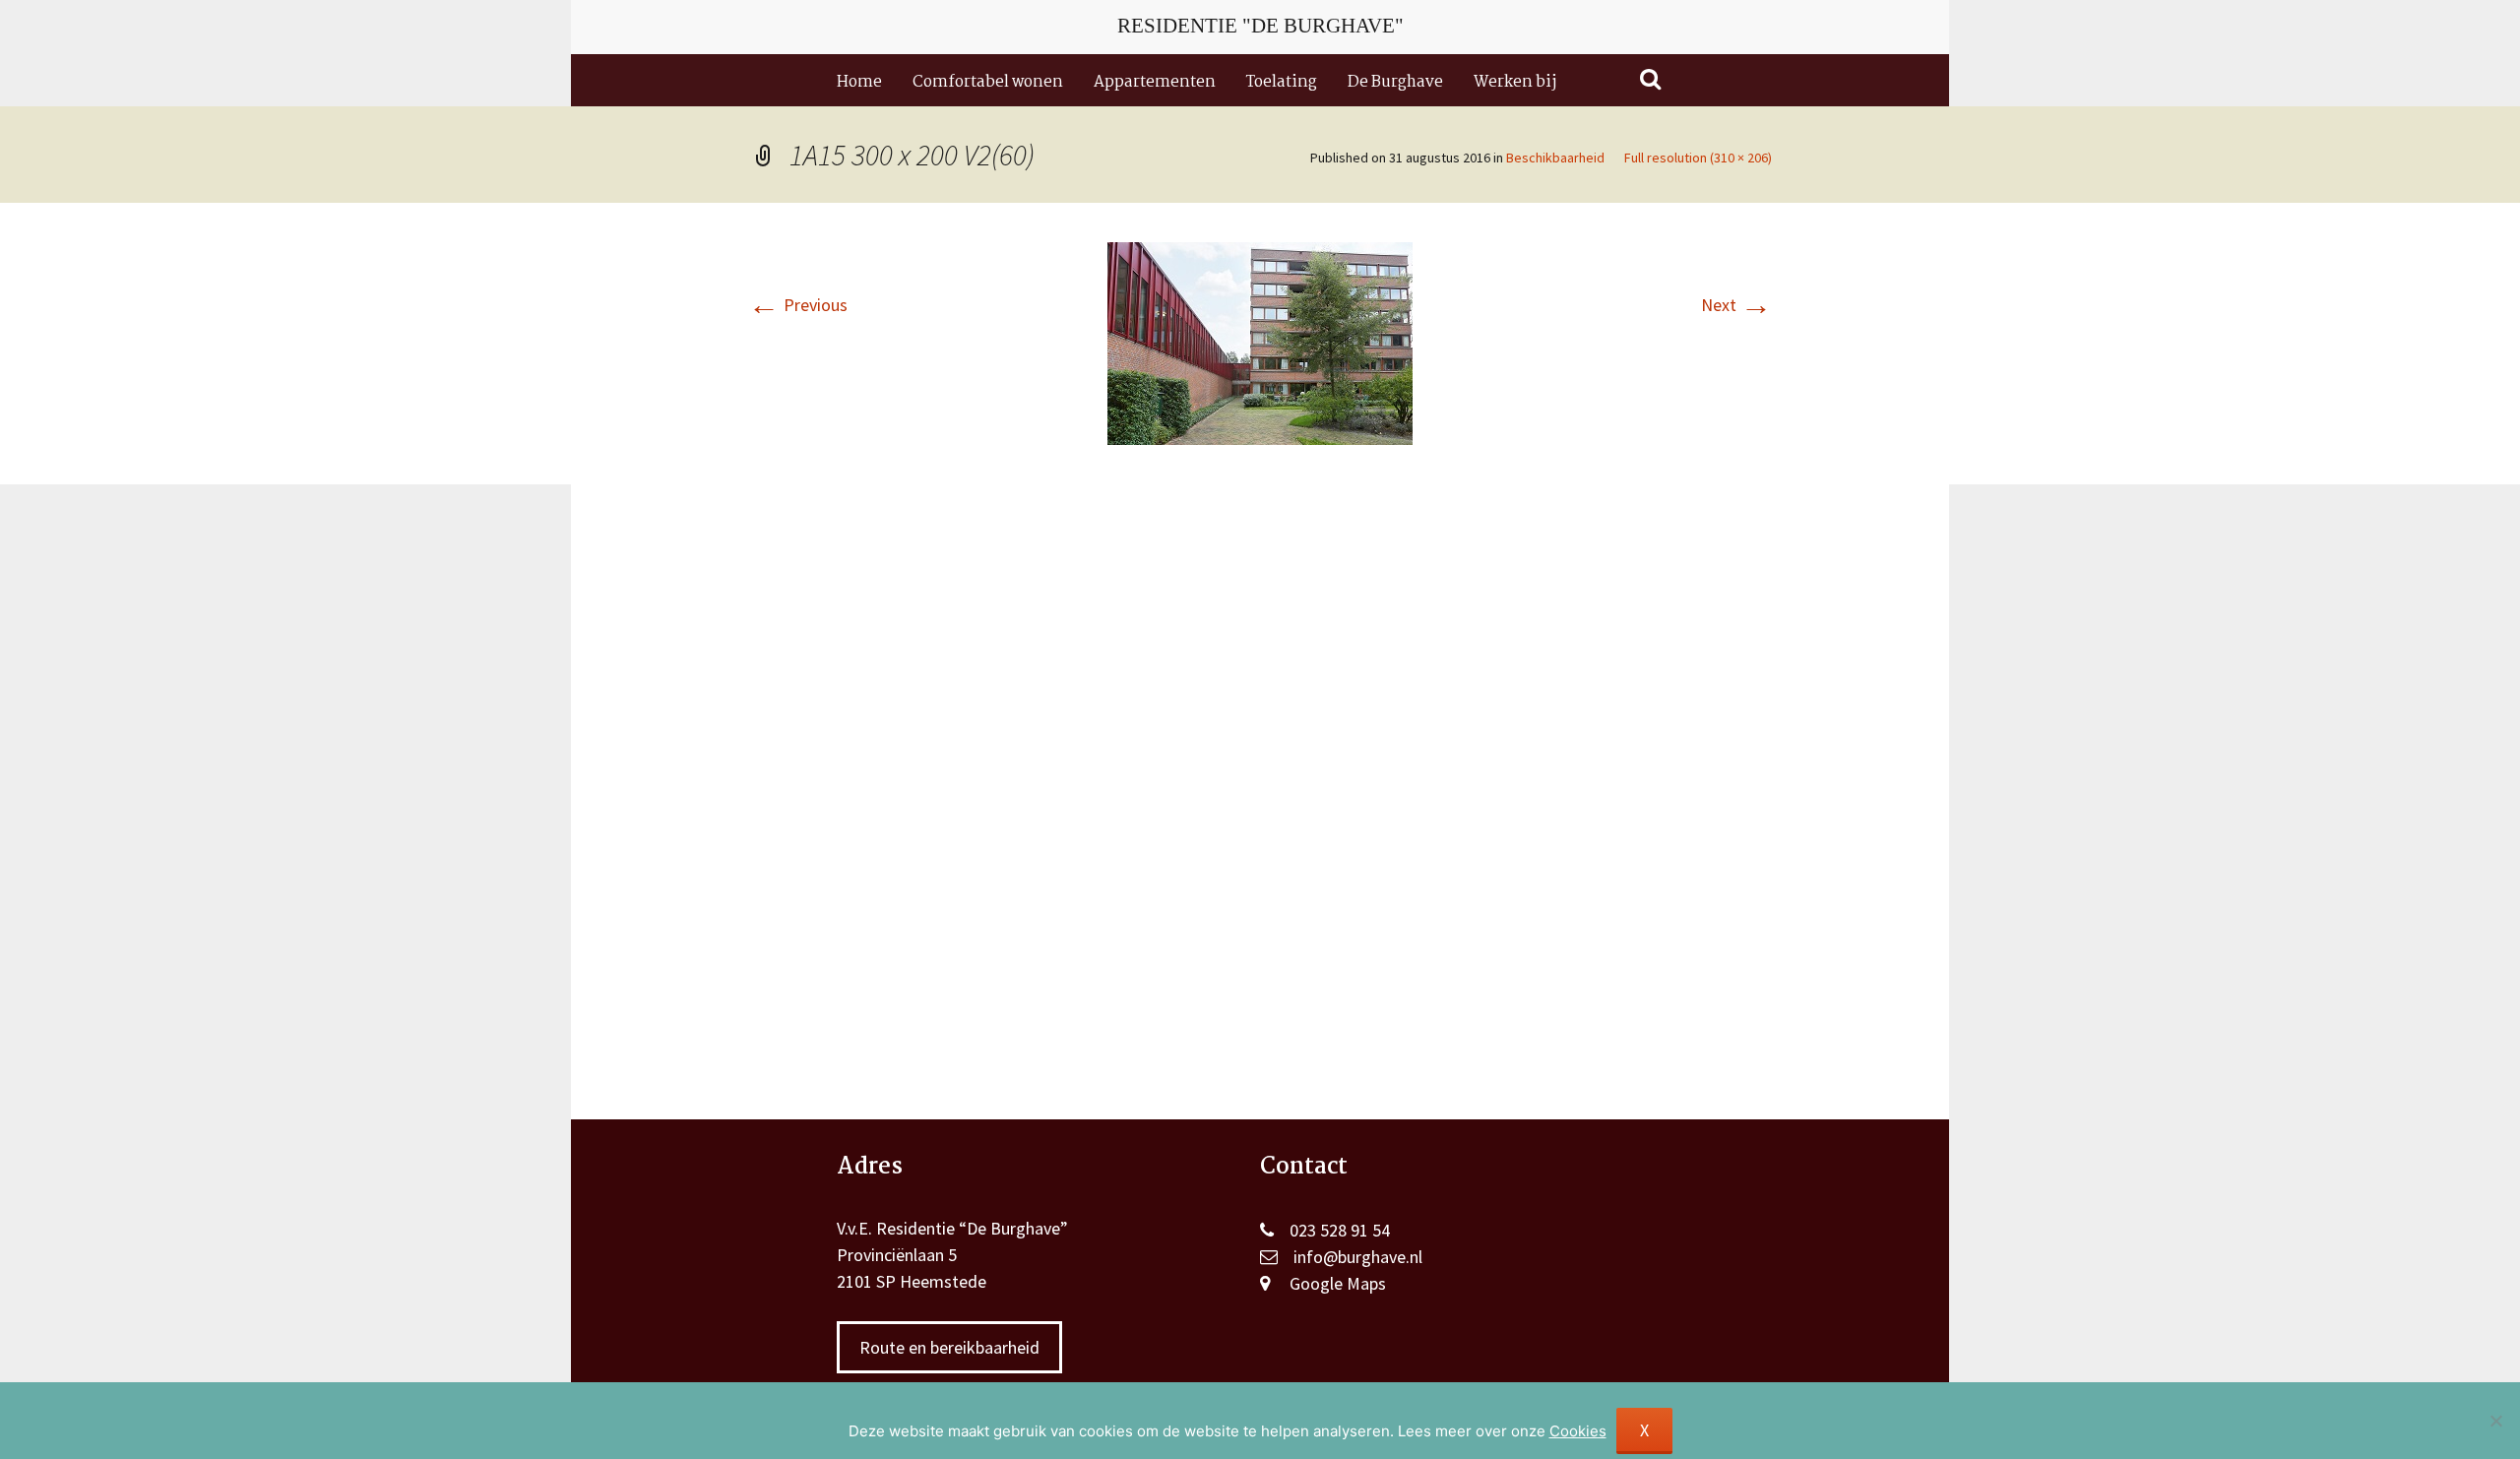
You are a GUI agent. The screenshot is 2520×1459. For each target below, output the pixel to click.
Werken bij (1515, 82)
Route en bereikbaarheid (949, 1347)
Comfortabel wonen (988, 82)
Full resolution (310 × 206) (1698, 158)
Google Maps (1338, 1283)
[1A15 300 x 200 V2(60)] (1260, 341)
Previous (798, 305)
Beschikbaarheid (1555, 158)
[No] (2495, 1421)
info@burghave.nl (1358, 1257)
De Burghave (1395, 82)
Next (1736, 305)
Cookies (1578, 1431)
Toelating (1282, 82)
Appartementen (1155, 82)
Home (859, 82)
